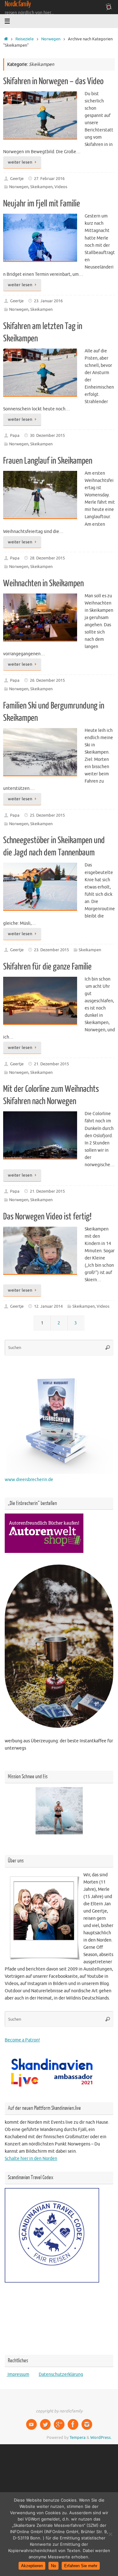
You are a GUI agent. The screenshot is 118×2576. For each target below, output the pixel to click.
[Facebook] (73, 2424)
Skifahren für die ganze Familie (47, 967)
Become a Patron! (22, 2040)
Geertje (17, 179)
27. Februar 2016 (49, 179)
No (53, 2566)
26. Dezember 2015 (47, 680)
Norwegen (51, 39)
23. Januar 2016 (48, 301)
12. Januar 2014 (48, 1306)
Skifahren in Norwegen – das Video (53, 81)
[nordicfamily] (31, 2424)
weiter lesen (20, 162)
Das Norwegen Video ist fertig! (47, 1217)
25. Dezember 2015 (47, 815)
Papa (15, 436)
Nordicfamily (18, 4)
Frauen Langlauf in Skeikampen (48, 461)
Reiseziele (25, 39)
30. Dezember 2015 (47, 436)
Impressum (18, 2374)
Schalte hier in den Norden (31, 2158)
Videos (61, 187)
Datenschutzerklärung (61, 2374)
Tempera (78, 2438)
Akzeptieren (32, 2566)
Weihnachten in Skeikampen (43, 583)
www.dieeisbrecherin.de (29, 1479)
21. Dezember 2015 (51, 1064)
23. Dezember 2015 (51, 950)
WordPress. (101, 2438)
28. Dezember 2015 (47, 558)
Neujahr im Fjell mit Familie (42, 204)
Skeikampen (41, 187)
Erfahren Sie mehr (81, 2566)
